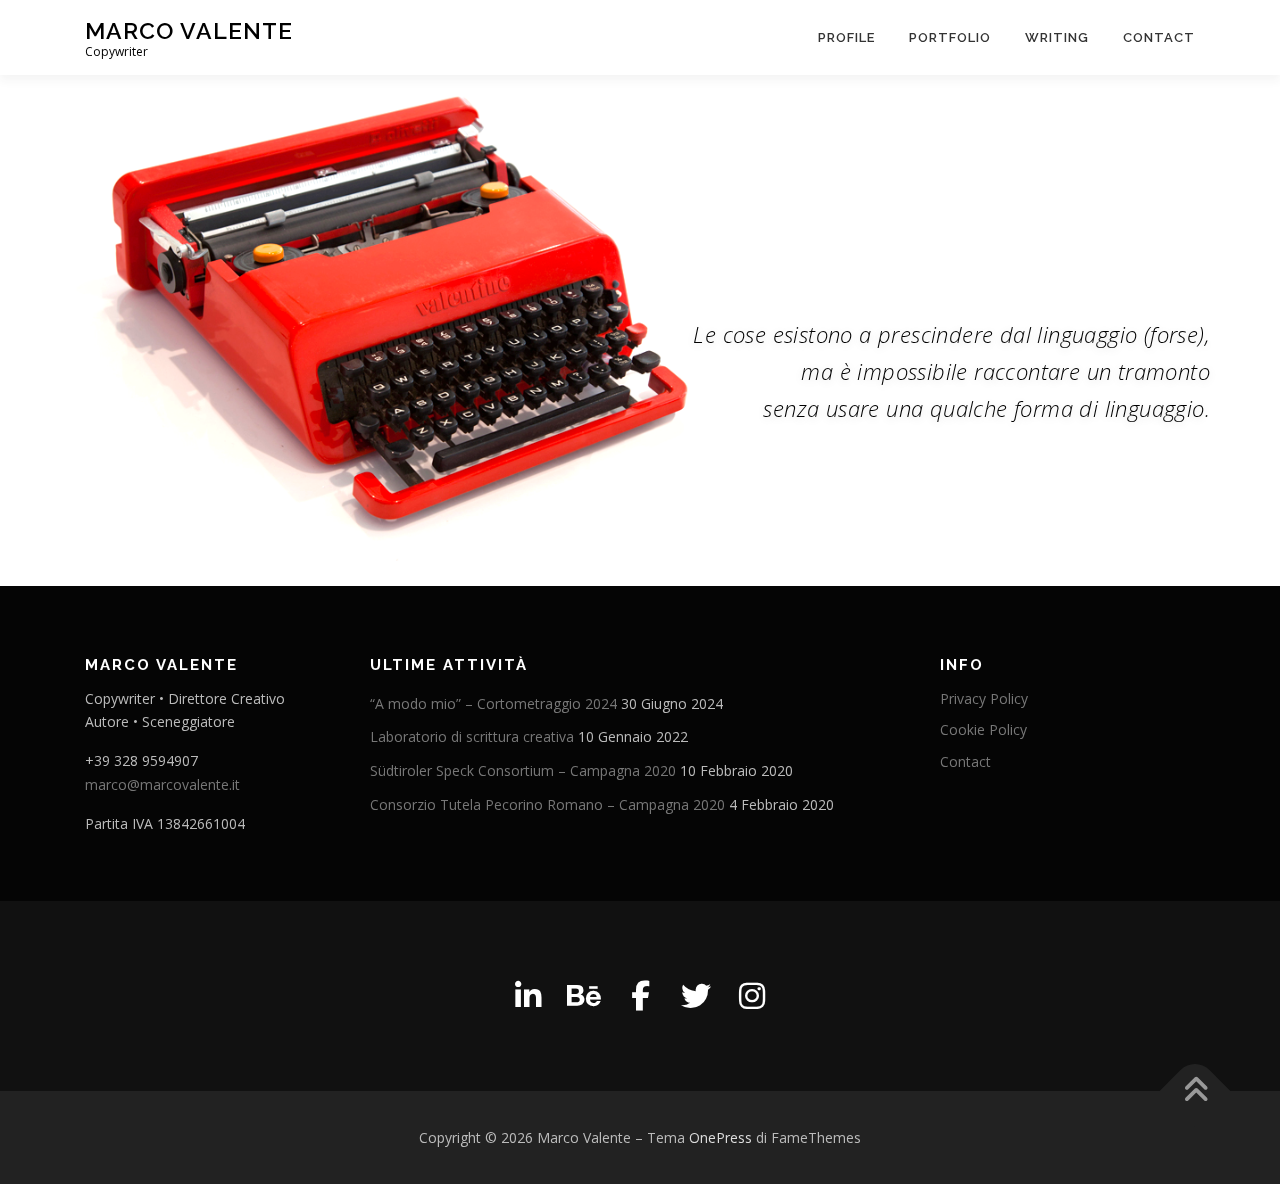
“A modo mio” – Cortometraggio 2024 (493, 703)
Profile (846, 37)
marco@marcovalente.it (162, 784)
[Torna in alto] (1195, 1090)
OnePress (720, 1137)
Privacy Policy (984, 698)
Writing (1057, 37)
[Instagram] (752, 996)
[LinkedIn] (528, 996)
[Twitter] (696, 996)
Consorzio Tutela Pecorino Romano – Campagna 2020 (547, 804)
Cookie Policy (983, 729)
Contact (1159, 37)
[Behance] (584, 996)
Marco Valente (189, 30)
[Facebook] (640, 996)
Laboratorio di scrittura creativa (472, 736)
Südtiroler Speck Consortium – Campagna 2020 (523, 770)
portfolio (950, 37)
